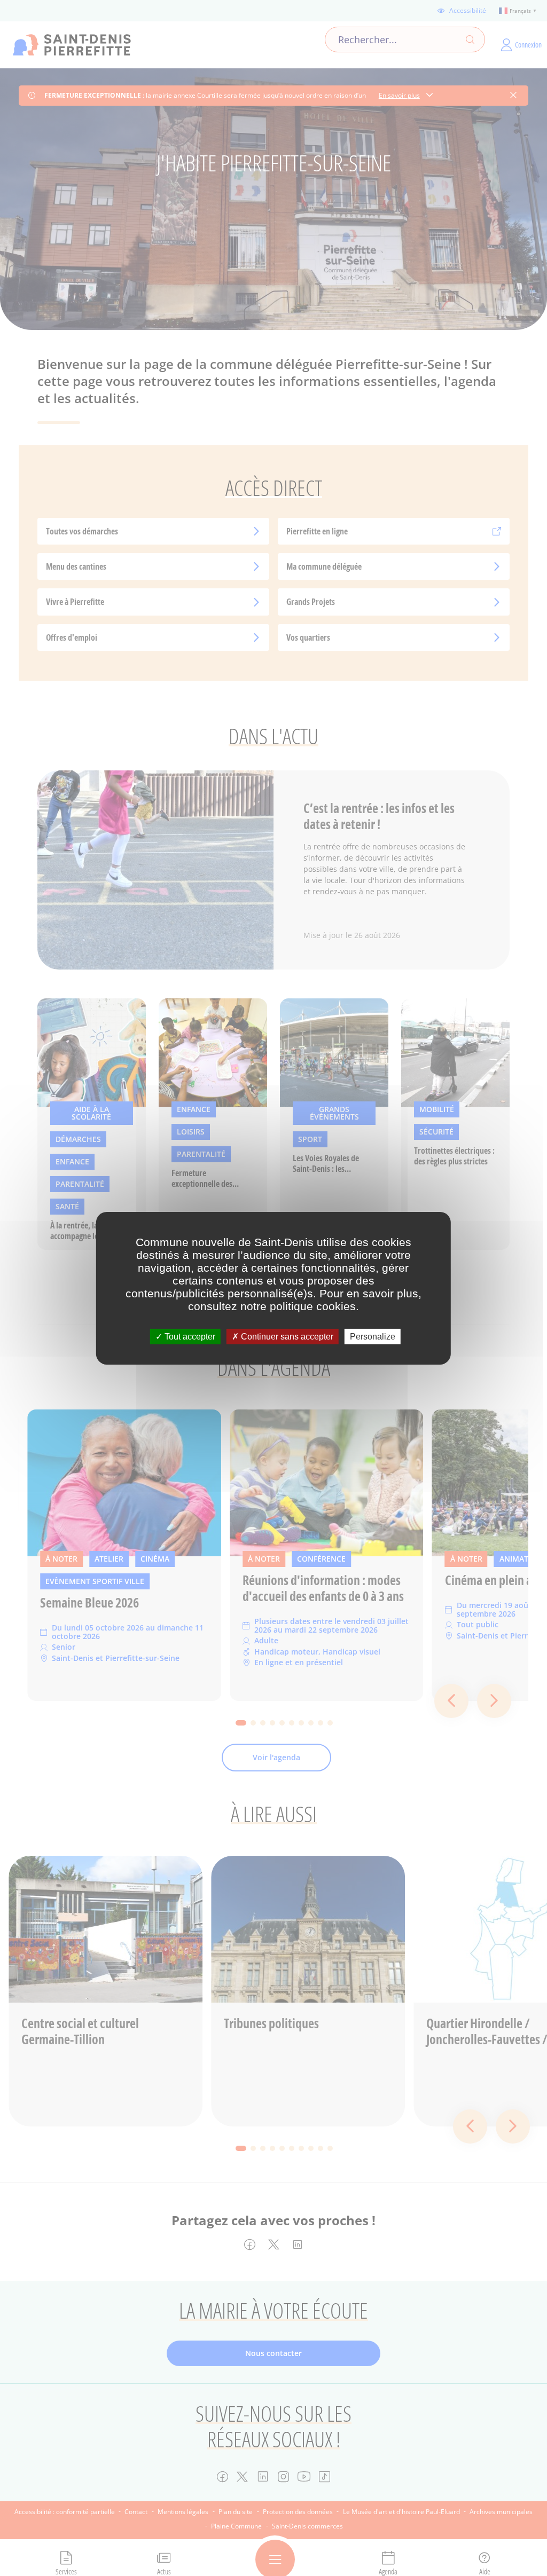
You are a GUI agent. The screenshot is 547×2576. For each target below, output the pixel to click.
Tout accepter (189, 1336)
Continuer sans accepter (286, 1336)
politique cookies (313, 1306)
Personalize (373, 1336)
